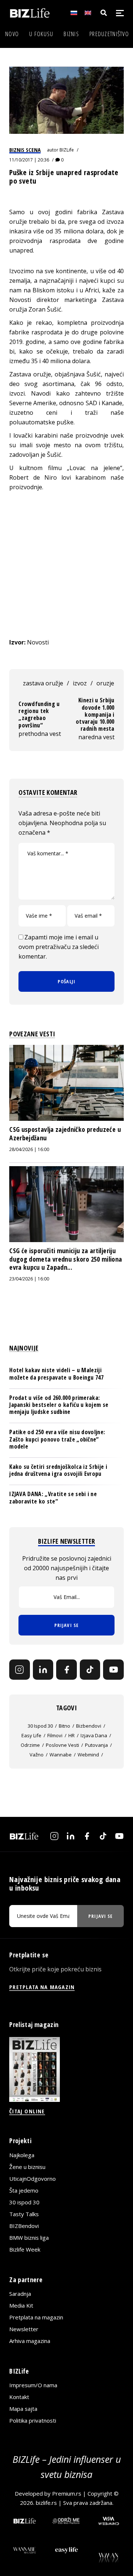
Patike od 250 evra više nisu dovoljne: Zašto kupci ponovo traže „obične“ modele (57, 1439)
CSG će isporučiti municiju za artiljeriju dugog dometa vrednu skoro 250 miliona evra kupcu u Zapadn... (66, 1259)
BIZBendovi (24, 2226)
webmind (88, 1755)
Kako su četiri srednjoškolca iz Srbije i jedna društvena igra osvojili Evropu (58, 1470)
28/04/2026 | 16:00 (29, 1149)
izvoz (80, 683)
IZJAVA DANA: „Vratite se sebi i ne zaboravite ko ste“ (53, 1497)
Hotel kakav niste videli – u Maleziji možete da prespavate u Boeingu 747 (56, 1374)
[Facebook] (66, 1670)
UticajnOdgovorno (33, 2179)
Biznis (71, 34)
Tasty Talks (24, 2214)
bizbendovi (89, 1726)
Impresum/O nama (33, 2385)
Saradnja (20, 2294)
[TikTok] (90, 1670)
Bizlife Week (25, 2249)
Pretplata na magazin (36, 2317)
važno (37, 1755)
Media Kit (21, 2305)
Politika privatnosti (33, 2420)
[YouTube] (113, 1670)
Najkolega (22, 2155)
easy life (31, 1735)
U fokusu (41, 34)
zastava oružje (43, 683)
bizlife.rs (46, 2503)
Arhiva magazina (30, 2341)
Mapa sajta (23, 2409)
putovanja (96, 1745)
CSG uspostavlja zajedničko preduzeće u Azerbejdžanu (65, 1133)
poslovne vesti (62, 1745)
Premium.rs (67, 2493)
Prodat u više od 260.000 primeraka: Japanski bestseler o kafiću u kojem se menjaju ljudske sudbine (59, 1405)
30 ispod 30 (40, 1726)
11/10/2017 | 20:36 (29, 160)
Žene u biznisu (27, 2167)
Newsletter (24, 2329)
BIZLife (67, 150)
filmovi (55, 1735)
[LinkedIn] (43, 1670)
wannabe (61, 1755)
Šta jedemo (24, 2190)
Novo (12, 34)
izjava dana (94, 1735)
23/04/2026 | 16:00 (29, 1279)
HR (71, 1735)
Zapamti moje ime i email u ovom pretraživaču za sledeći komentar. (59, 947)
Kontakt (19, 2397)
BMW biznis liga (29, 2238)
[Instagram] (20, 1670)
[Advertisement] (66, 565)
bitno (64, 1726)
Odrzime (30, 1745)
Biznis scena (25, 150)
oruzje (105, 683)
